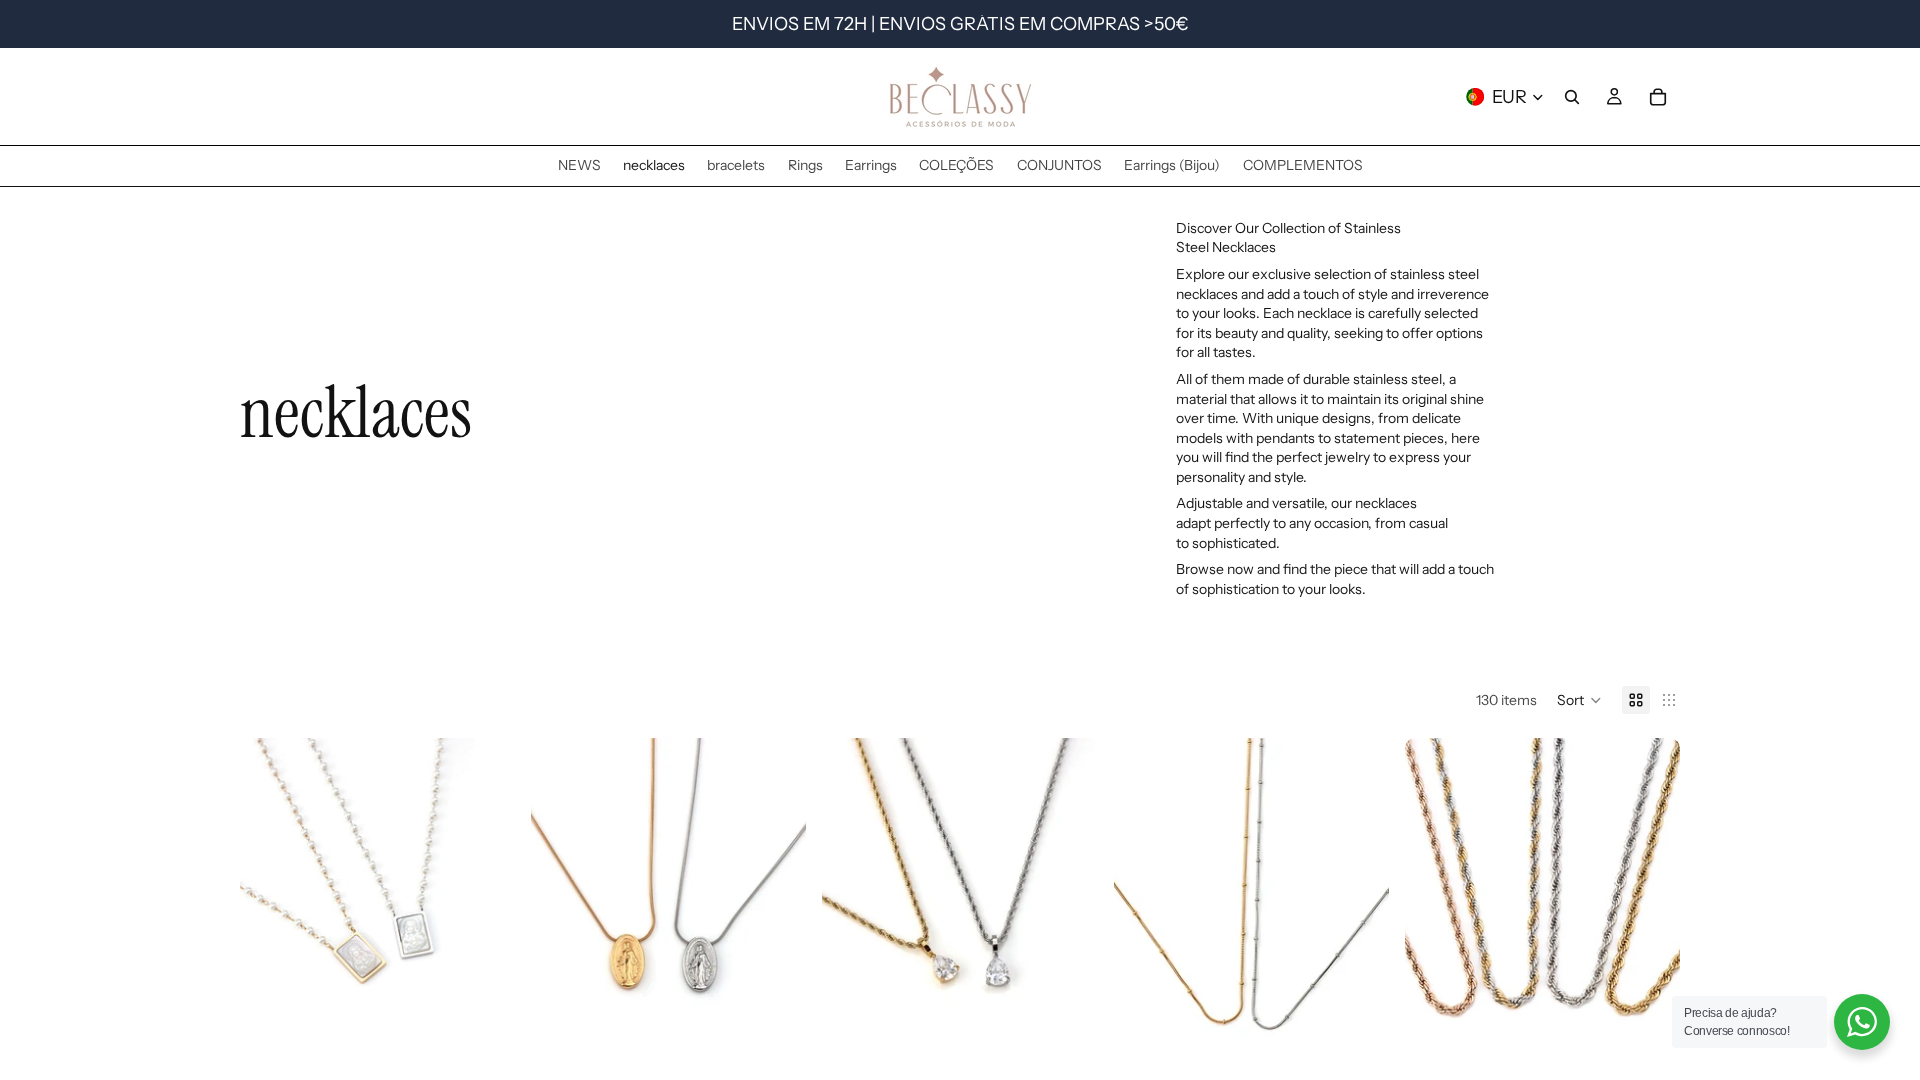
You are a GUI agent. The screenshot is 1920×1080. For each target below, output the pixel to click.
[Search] (1572, 97)
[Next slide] (485, 911)
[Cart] (1658, 97)
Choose (501, 1052)
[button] (1579, 700)
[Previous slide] (270, 911)
